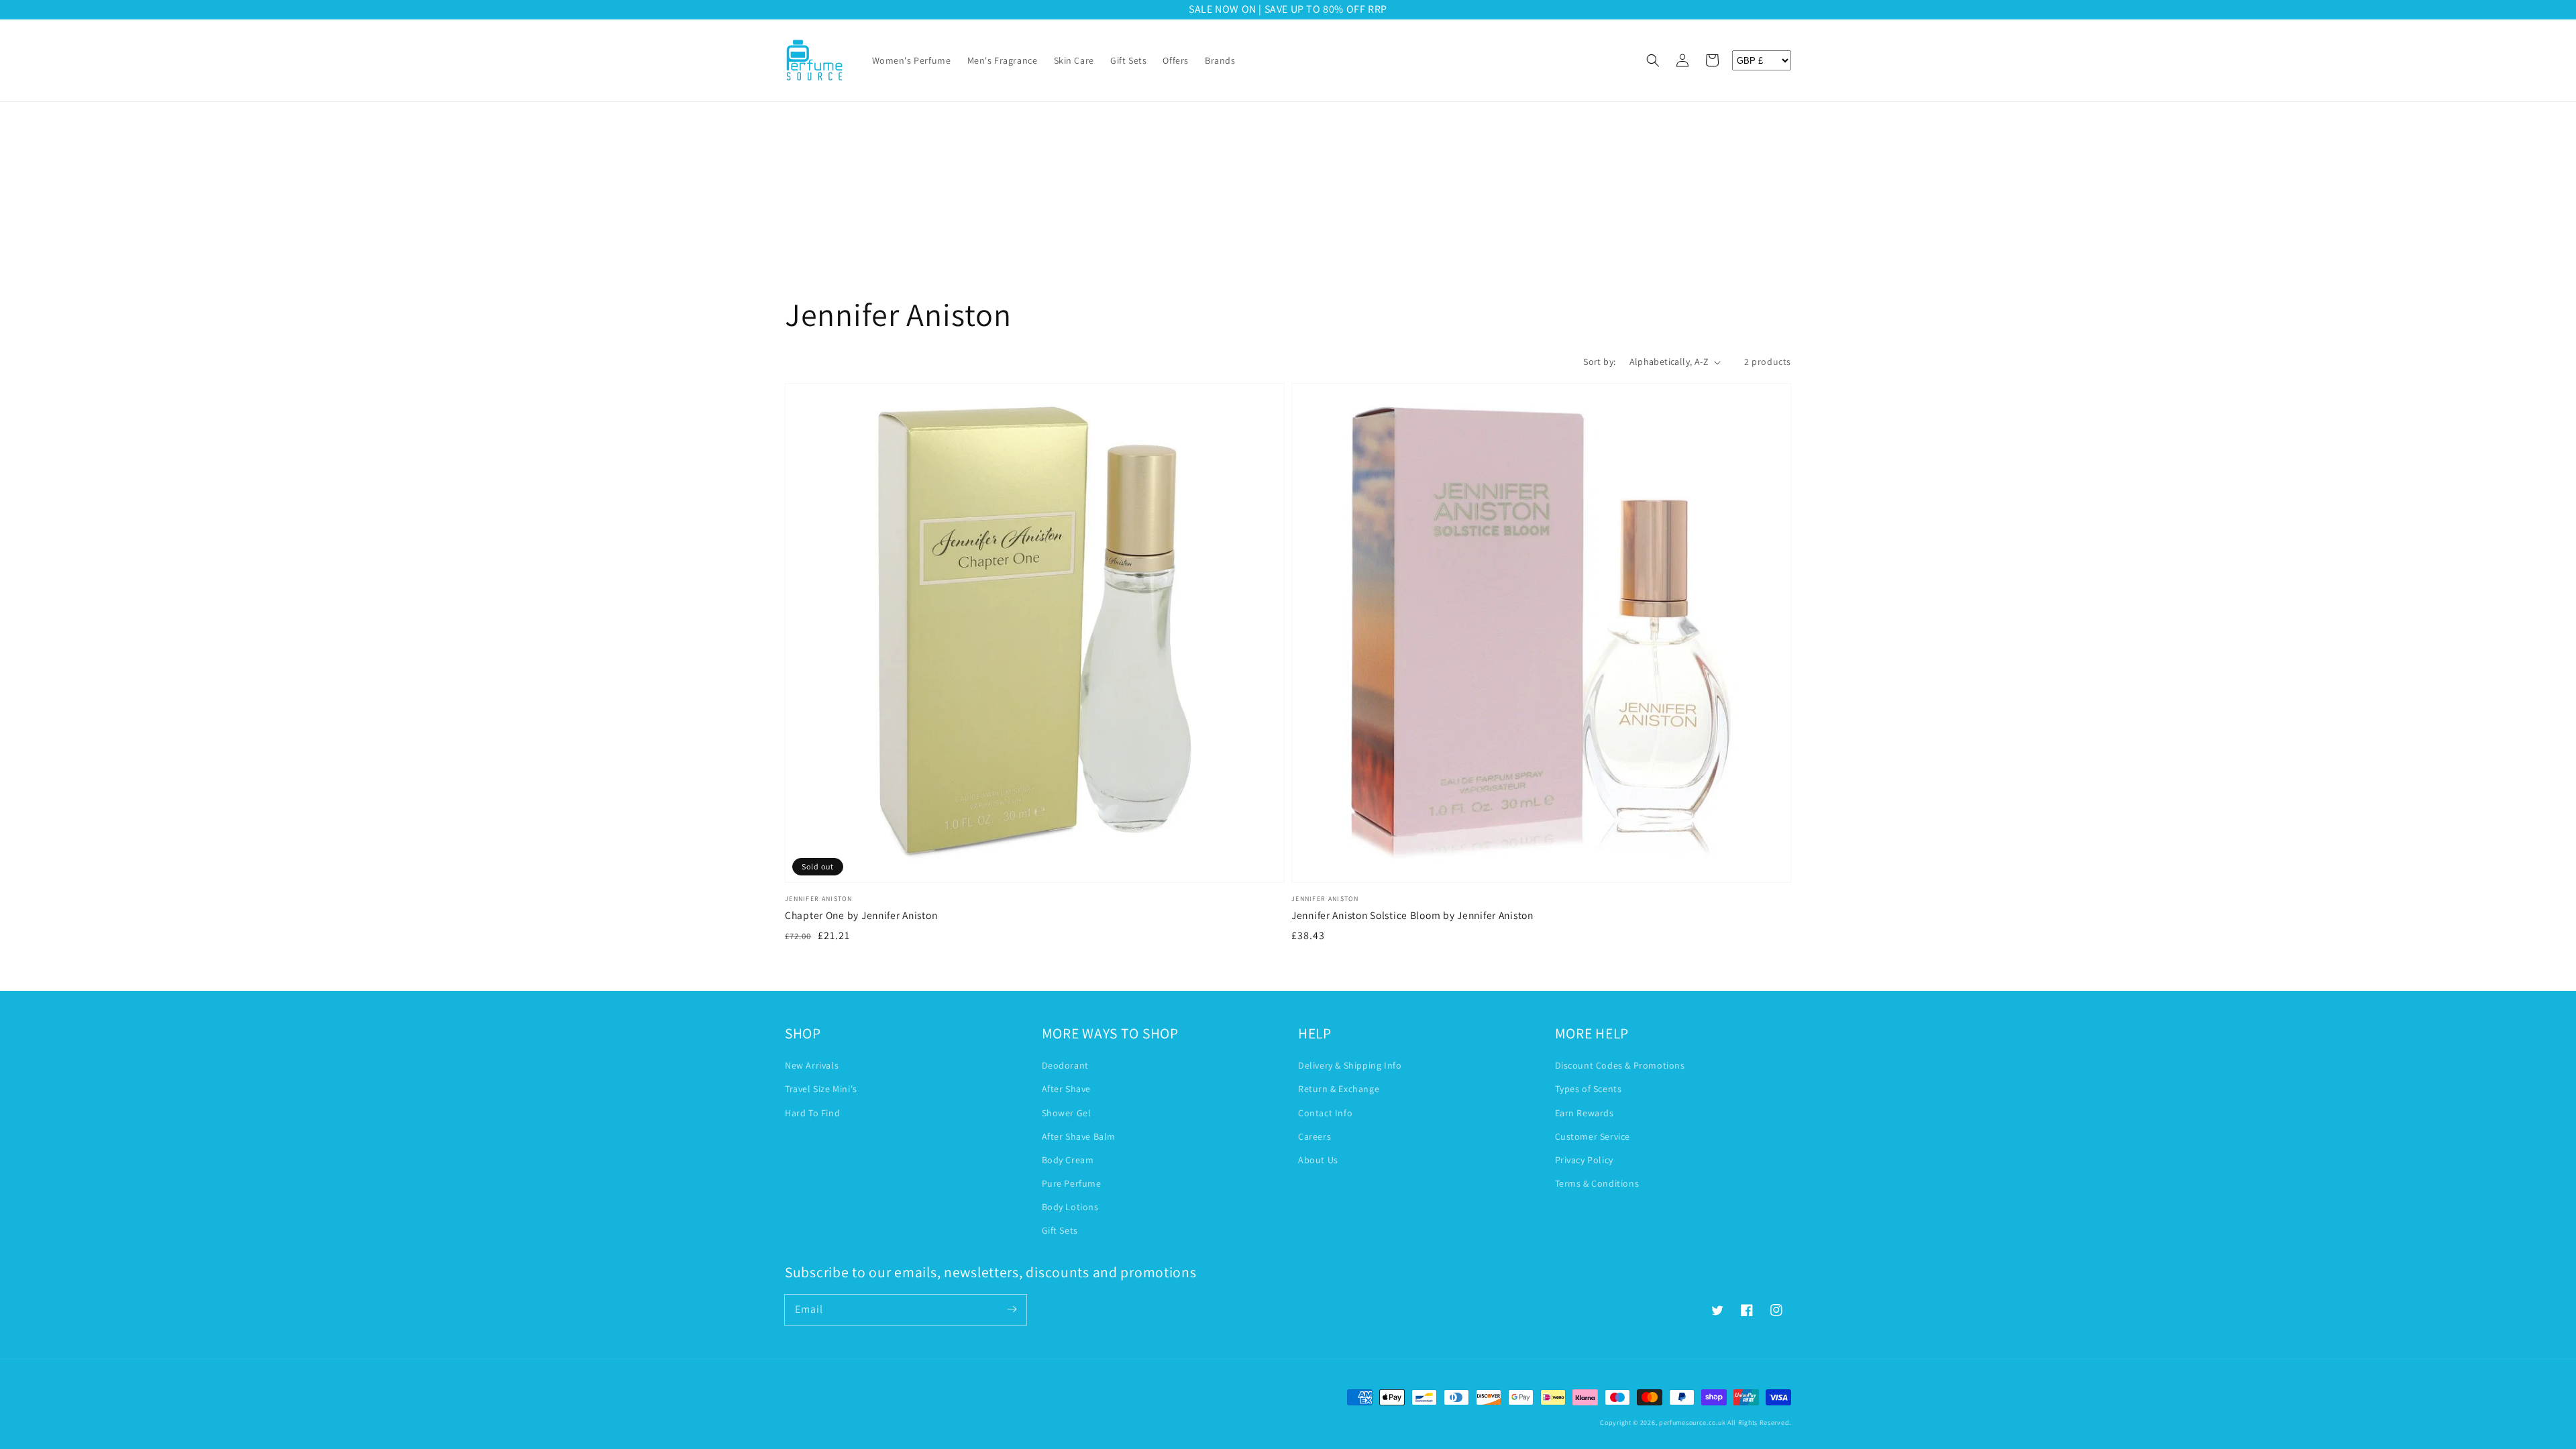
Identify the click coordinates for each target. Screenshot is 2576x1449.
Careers (1314, 1136)
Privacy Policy (1584, 1160)
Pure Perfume (1072, 1183)
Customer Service (1593, 1136)
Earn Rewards (1585, 1113)
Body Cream (1068, 1160)
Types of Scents (1589, 1089)
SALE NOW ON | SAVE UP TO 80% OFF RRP (1288, 9)
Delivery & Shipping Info (1350, 1065)
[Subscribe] (1012, 1309)
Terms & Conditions (1597, 1183)
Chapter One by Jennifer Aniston (861, 915)
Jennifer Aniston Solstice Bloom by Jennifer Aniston (1412, 915)
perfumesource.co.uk (1692, 1423)
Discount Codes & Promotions (1620, 1065)
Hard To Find (812, 1113)
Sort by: (1599, 362)
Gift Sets (1060, 1230)
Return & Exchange (1339, 1089)
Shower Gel (1067, 1113)
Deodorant (1065, 1065)
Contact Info (1325, 1113)
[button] (1653, 60)
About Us (1318, 1160)
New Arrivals (812, 1065)
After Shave (1067, 1089)
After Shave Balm (1079, 1136)
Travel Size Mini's (821, 1089)
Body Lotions (1070, 1207)
